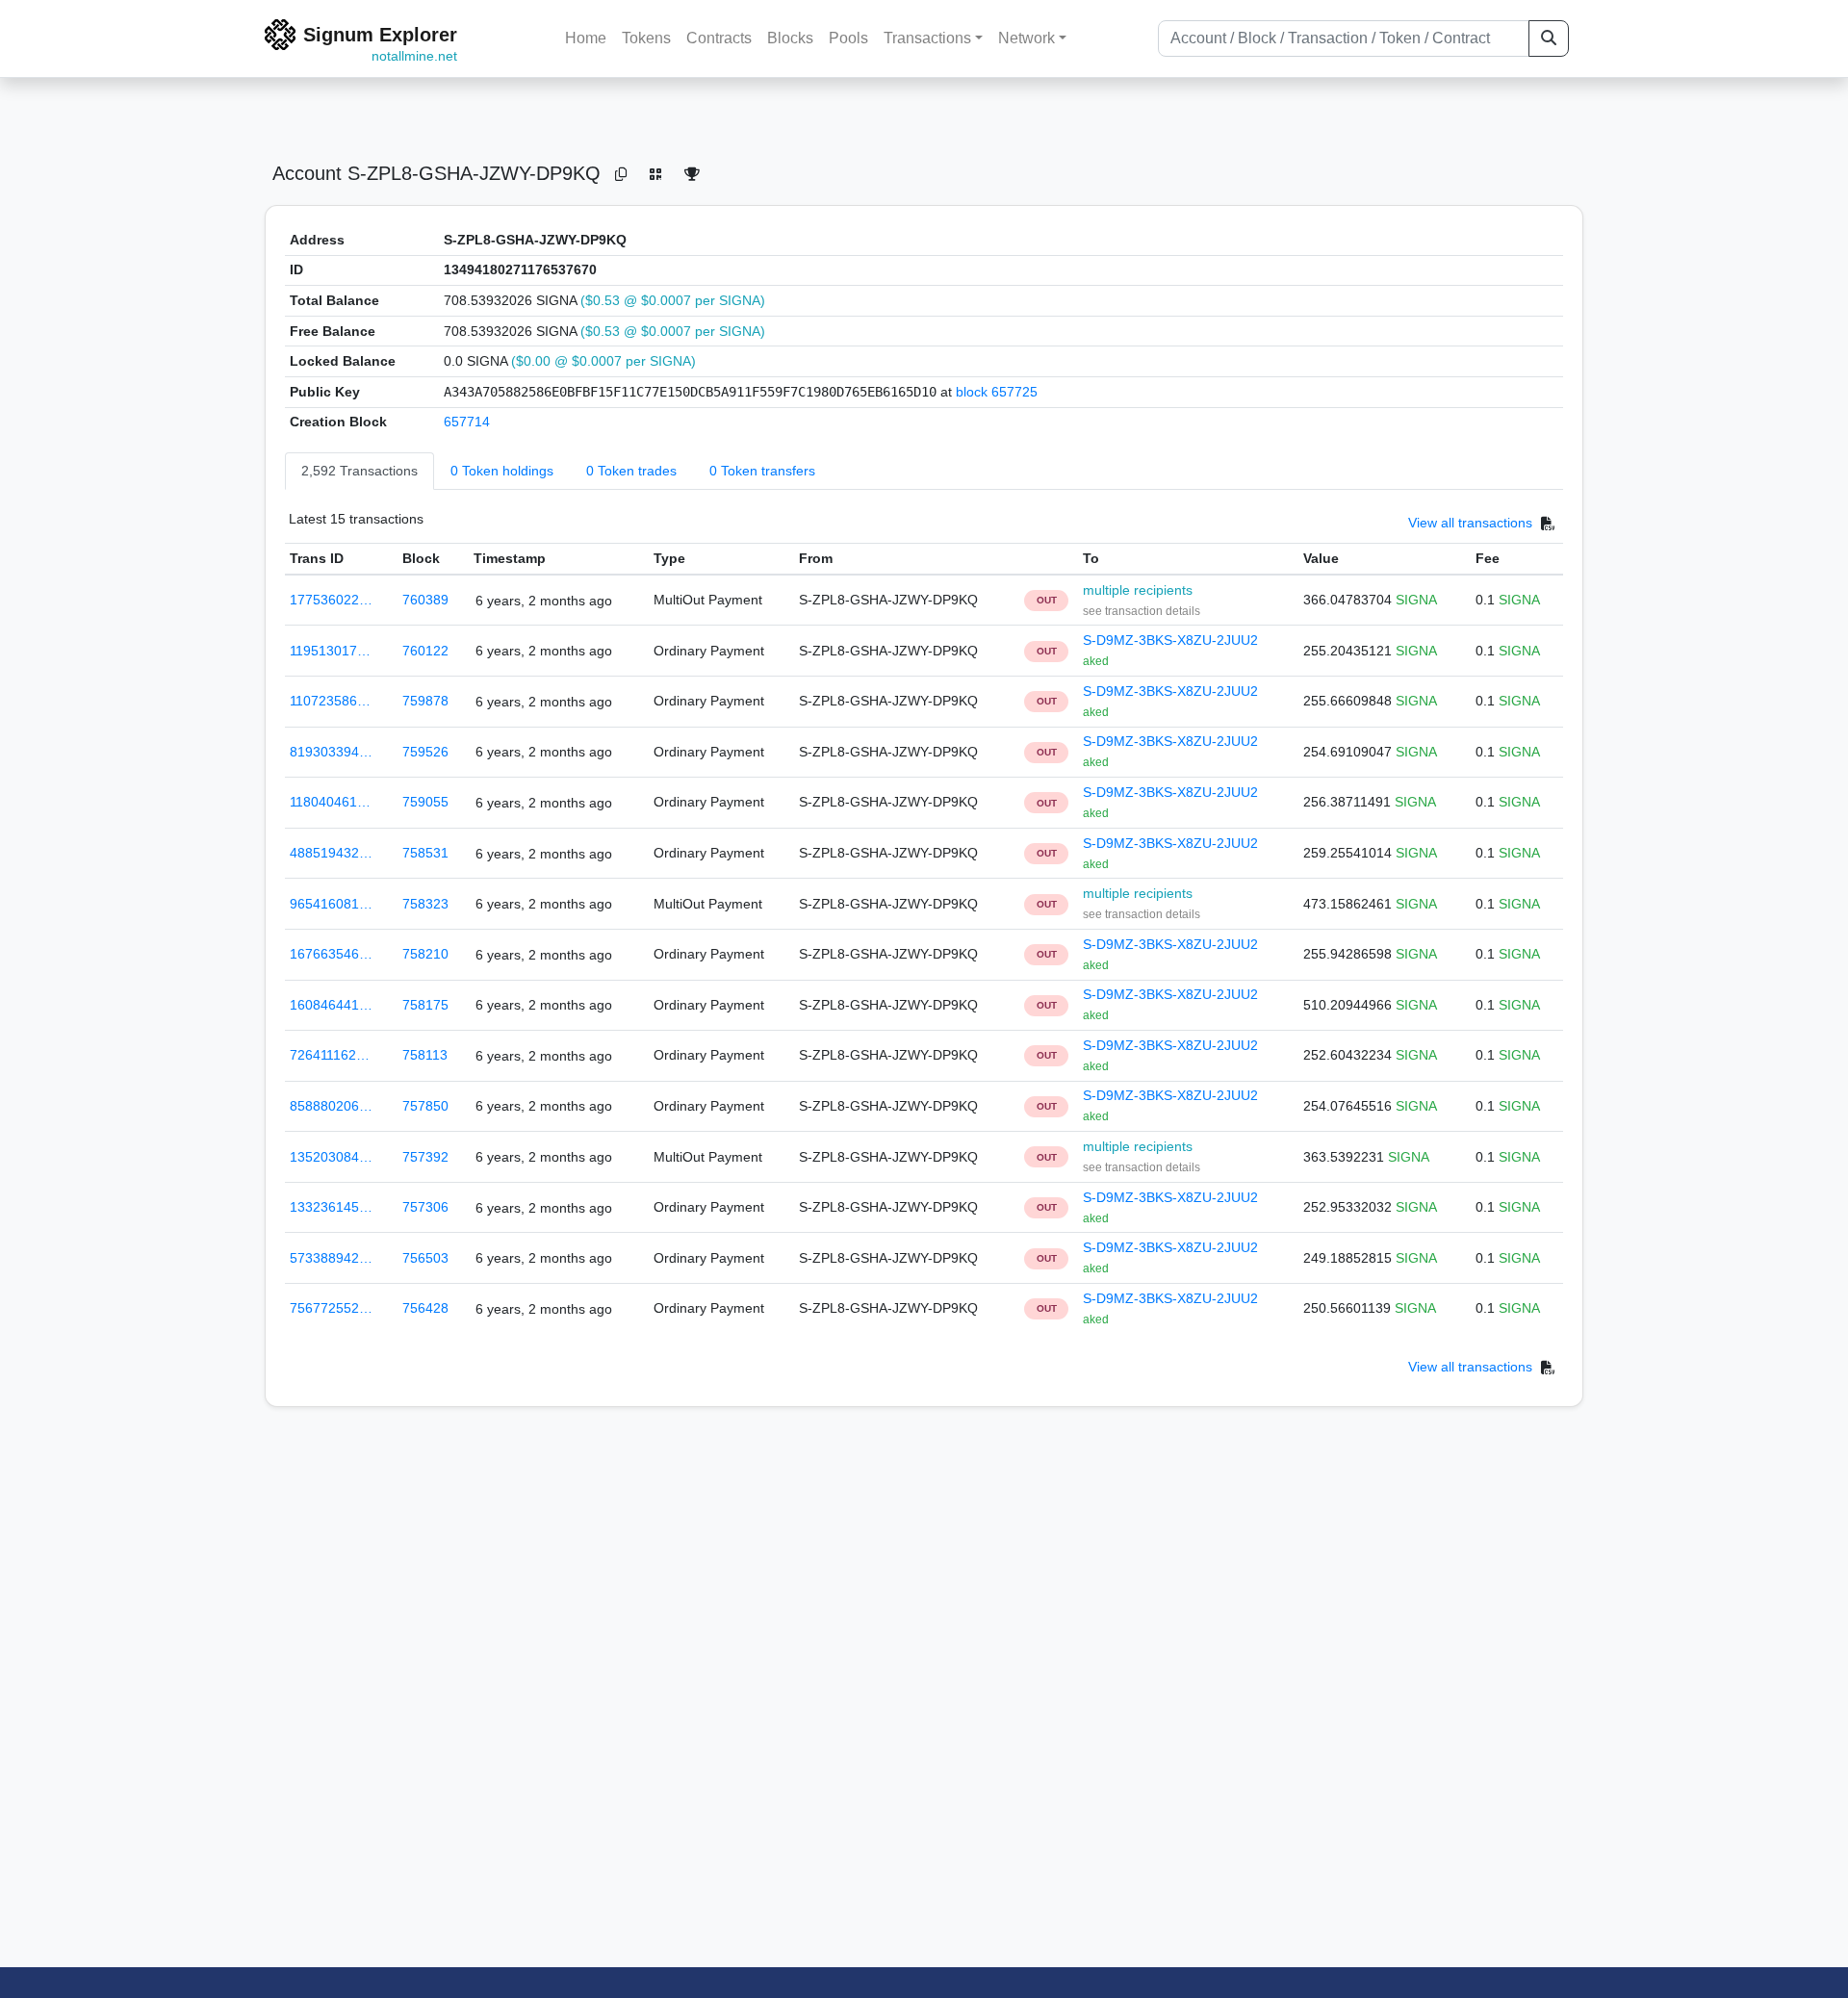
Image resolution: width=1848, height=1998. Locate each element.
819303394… (331, 752)
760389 (425, 600)
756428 (425, 1308)
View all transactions (1470, 523)
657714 (467, 422)
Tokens (646, 38)
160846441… (331, 1005)
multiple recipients (1138, 590)
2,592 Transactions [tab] (359, 471)
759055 (425, 802)
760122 (425, 651)
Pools (848, 38)
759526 (425, 752)
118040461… (330, 802)
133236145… (331, 1207)
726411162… (330, 1055)
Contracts (719, 38)
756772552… (331, 1308)
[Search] (1549, 38)
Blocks (790, 38)
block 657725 (997, 392)
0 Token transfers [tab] (762, 471)
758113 (425, 1055)
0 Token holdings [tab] (502, 471)
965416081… (331, 904)
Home (586, 38)
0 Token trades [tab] (631, 471)
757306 (425, 1207)
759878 (425, 701)
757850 (425, 1106)
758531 (425, 853)
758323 (425, 904)
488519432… (331, 853)
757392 (425, 1157)
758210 (425, 954)
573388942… (331, 1258)
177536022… (331, 600)
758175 (425, 1005)
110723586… (330, 701)
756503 (425, 1258)
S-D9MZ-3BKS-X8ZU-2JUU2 (1170, 640)
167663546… (331, 954)
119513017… (330, 651)
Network (1027, 38)
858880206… (331, 1106)
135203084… (331, 1157)
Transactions (927, 38)
